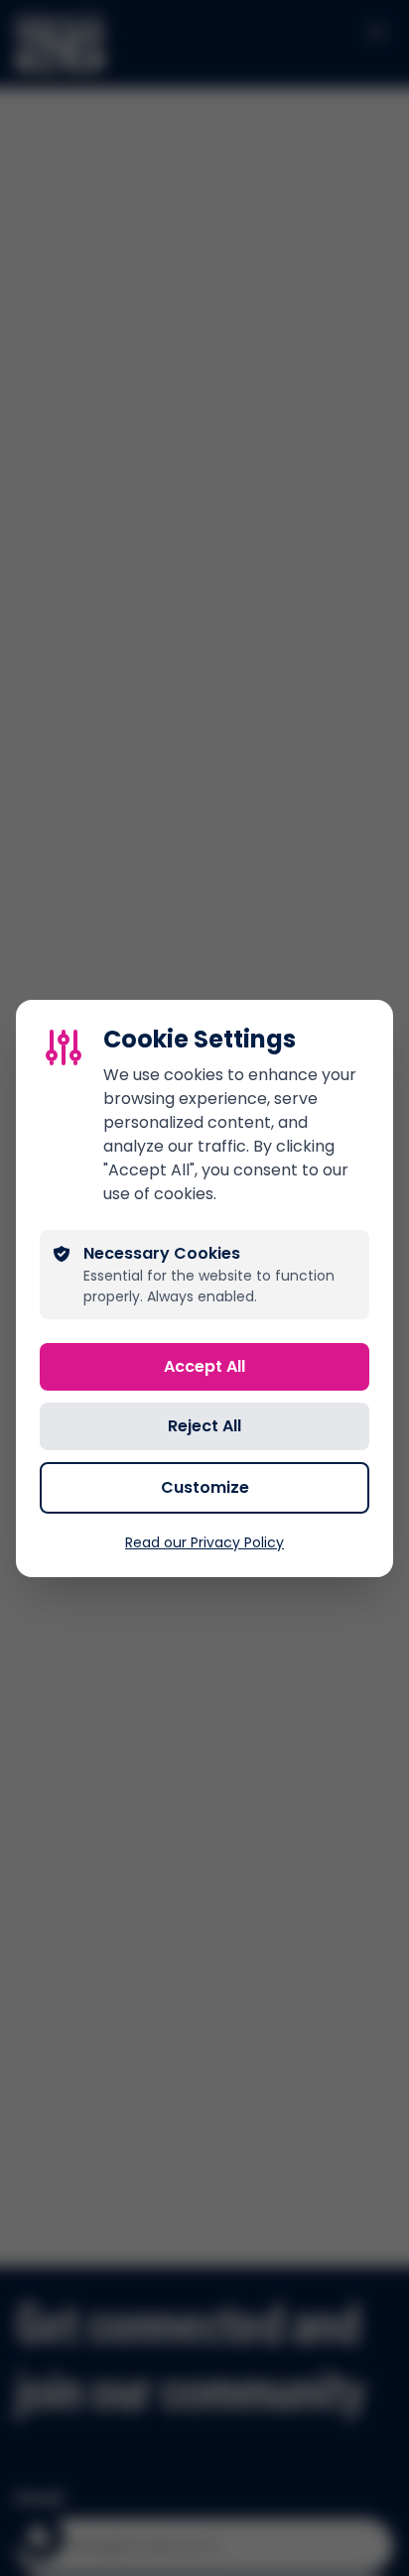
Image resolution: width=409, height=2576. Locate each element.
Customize (205, 1487)
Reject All (204, 1426)
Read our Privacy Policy (204, 1542)
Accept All (204, 1366)
